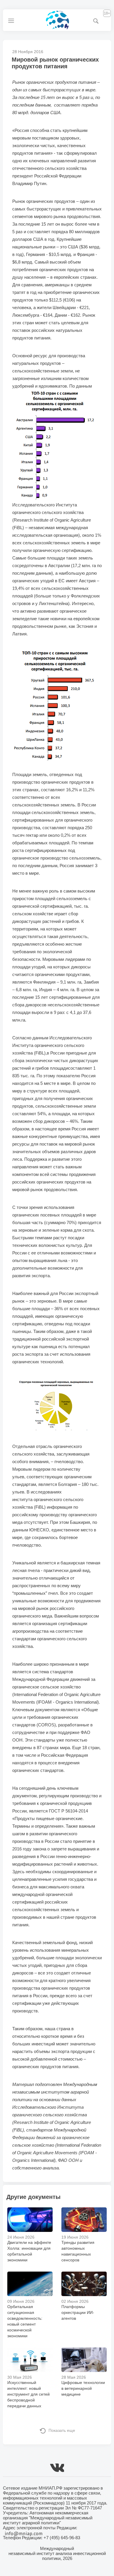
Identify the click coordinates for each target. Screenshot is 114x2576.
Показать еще (62, 2430)
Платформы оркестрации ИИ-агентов (78, 2312)
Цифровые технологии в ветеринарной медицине (83, 2388)
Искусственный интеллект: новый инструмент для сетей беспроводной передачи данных (28, 2394)
